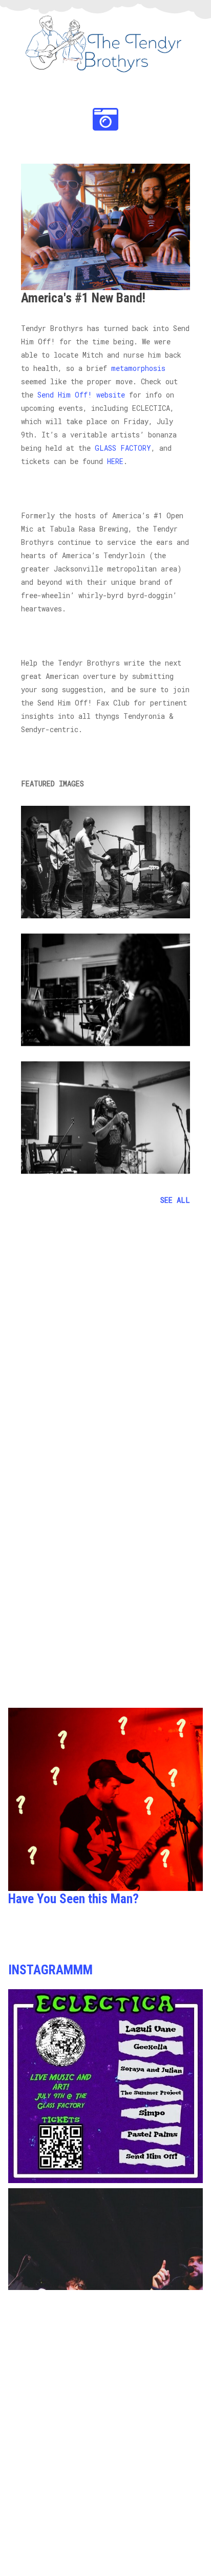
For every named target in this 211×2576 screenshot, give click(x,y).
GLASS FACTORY (123, 448)
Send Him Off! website (81, 395)
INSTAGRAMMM (50, 1970)
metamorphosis (138, 368)
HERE (115, 461)
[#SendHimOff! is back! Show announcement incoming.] (105, 2285)
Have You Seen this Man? (73, 1899)
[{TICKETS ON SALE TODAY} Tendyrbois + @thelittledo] (105, 2086)
